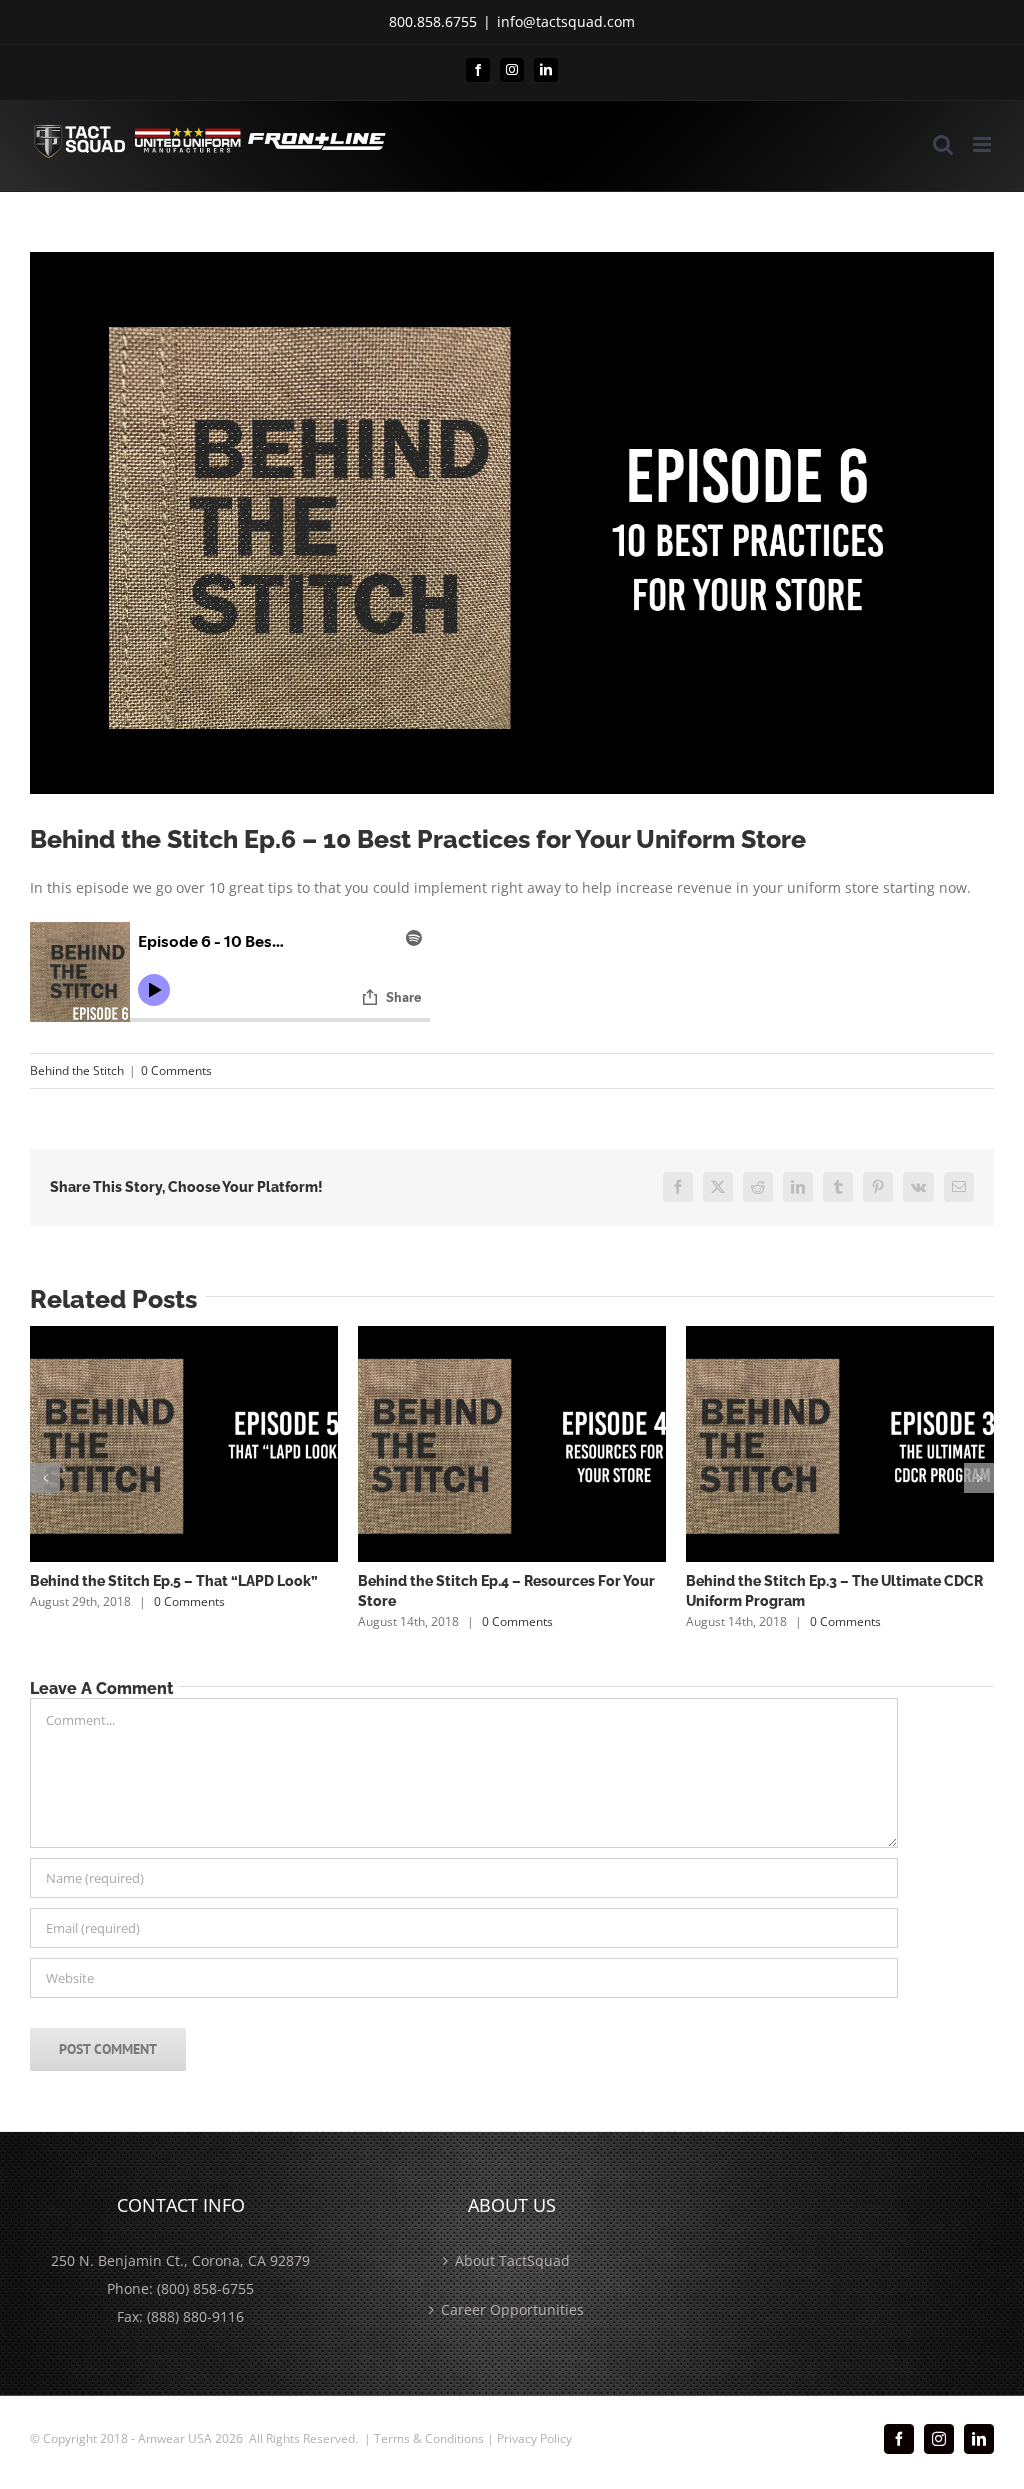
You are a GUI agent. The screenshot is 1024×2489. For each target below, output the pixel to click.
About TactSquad (512, 2260)
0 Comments (176, 1070)
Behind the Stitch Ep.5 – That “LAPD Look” (174, 1581)
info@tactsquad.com (566, 21)
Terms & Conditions (429, 2438)
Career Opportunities (512, 2309)
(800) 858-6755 (205, 2288)
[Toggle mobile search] (943, 144)
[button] (45, 1478)
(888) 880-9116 (195, 2316)
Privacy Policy (534, 2438)
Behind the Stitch (77, 1070)
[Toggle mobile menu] (983, 144)
